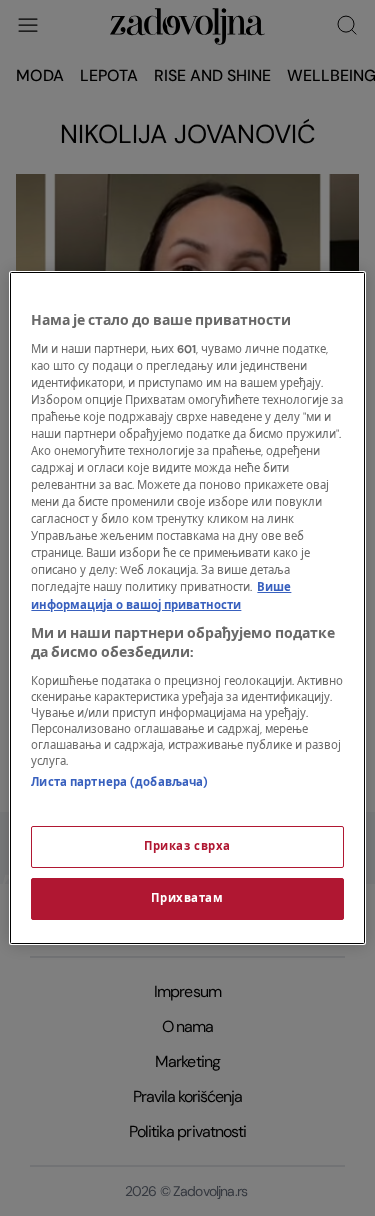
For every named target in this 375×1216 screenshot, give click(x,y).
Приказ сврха (187, 846)
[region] (187, 608)
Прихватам (187, 898)
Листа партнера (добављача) (119, 782)
